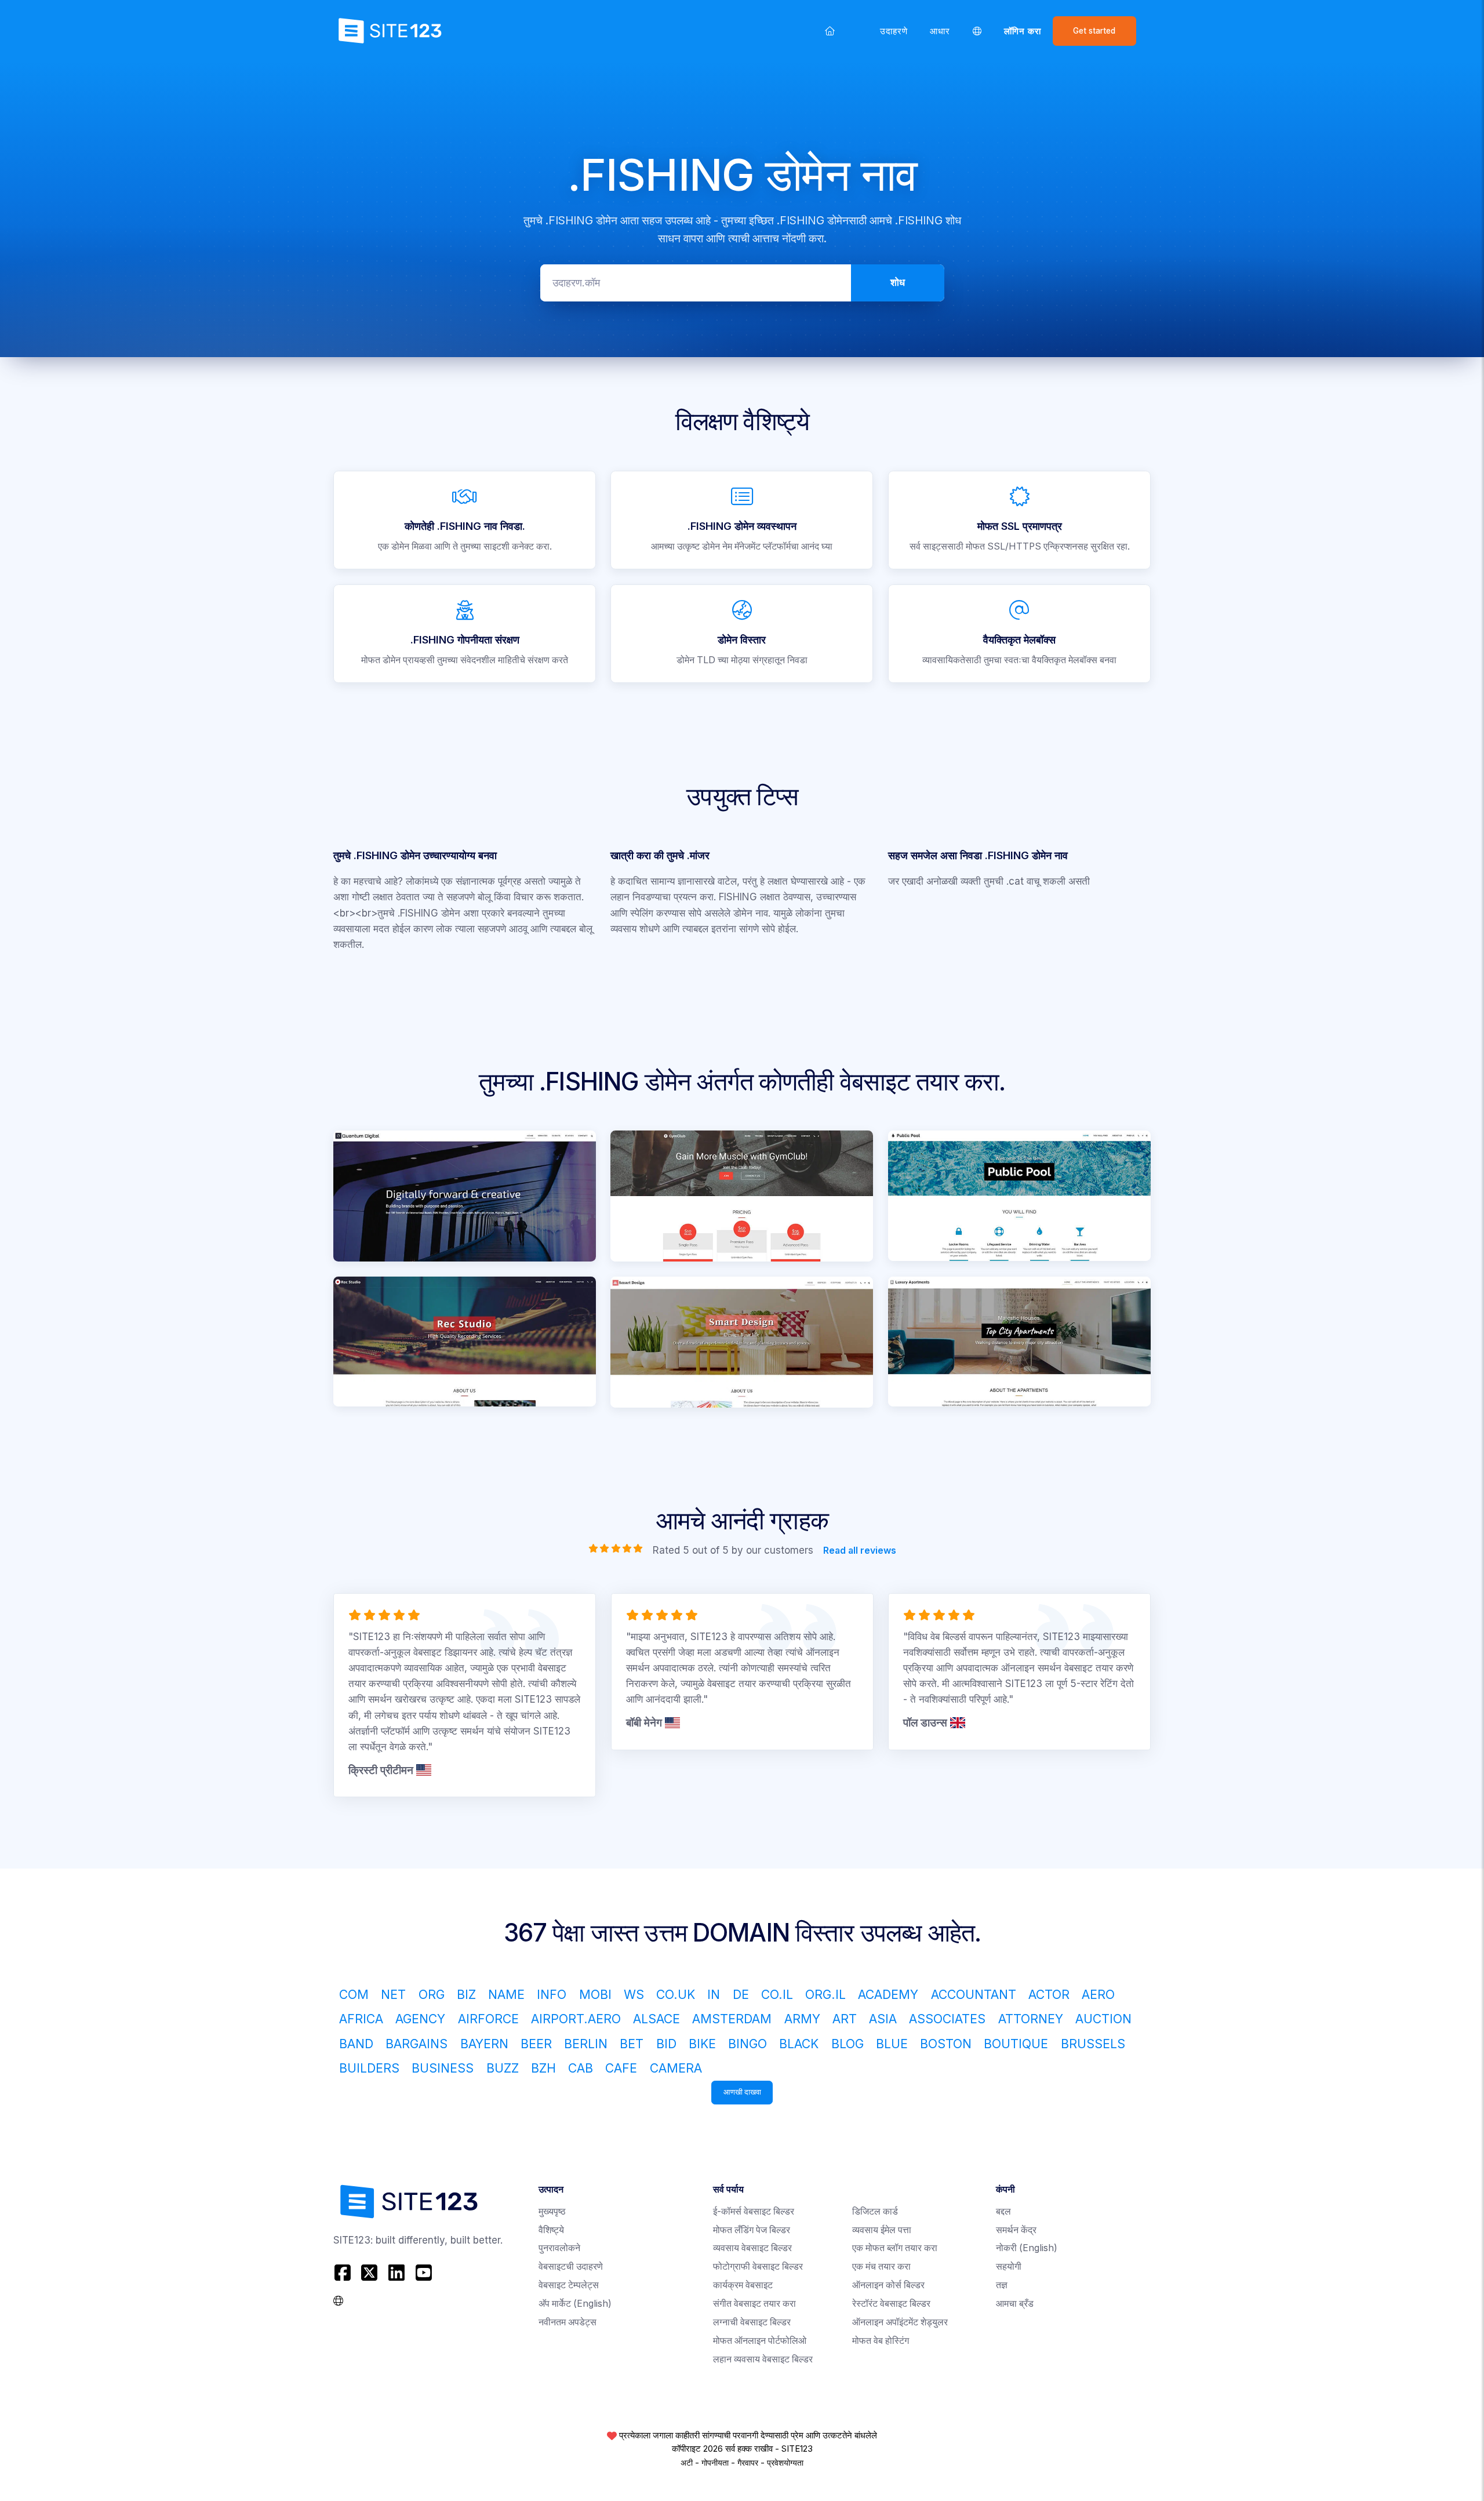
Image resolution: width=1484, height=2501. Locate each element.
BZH (543, 2068)
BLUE (892, 2044)
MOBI (595, 1994)
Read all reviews (859, 1551)
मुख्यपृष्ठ (552, 2211)
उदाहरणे (894, 31)
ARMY (802, 2019)
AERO (1098, 1994)
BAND (356, 2044)
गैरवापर (748, 2463)
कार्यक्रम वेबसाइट (743, 2285)
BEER (536, 2044)
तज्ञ (1002, 2285)
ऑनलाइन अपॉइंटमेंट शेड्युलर (900, 2322)
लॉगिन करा (1023, 31)
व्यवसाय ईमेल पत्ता (882, 2230)
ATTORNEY (1031, 2019)
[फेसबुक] (344, 2273)
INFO (552, 1994)
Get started (1094, 31)
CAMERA (676, 2068)
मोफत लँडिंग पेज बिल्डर (752, 2230)
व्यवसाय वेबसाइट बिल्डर (752, 2248)
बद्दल (1003, 2211)
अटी (687, 2463)
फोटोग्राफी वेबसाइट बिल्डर (758, 2266)
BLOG (848, 2044)
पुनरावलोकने (559, 2248)
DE (741, 1994)
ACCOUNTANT (974, 1994)
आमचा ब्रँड (1015, 2304)
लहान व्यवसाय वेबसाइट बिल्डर (763, 2359)
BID (666, 2044)
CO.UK (676, 1994)
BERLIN (586, 2044)
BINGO (748, 2044)
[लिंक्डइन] (397, 2273)
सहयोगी (1009, 2266)
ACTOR (1049, 1994)
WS (634, 1994)
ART (845, 2019)
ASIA (883, 2019)
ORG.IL (825, 1994)
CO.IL (777, 1994)
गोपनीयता (715, 2463)
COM (354, 1994)
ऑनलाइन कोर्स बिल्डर (888, 2285)
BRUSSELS (1093, 2044)
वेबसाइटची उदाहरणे (571, 2266)
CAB (581, 2068)
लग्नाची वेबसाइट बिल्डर (752, 2322)
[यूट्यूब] (423, 2273)
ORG (432, 1994)
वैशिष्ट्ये (551, 2230)
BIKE (702, 2044)
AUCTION (1103, 2019)
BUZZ (503, 2068)
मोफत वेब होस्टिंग (881, 2341)
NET (393, 1994)
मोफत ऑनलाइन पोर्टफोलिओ (760, 2341)
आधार (940, 31)
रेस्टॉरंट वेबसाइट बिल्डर (891, 2304)
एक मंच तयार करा (881, 2266)
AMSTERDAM (732, 2019)
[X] (370, 2273)
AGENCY (420, 2019)
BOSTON (946, 2044)
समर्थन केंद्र (1016, 2230)
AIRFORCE (488, 2019)
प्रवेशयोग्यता (785, 2463)
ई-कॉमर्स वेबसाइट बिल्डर (754, 2211)
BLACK (799, 2044)
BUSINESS (443, 2068)
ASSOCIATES (947, 2019)
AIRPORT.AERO (576, 2019)
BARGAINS (417, 2044)
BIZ (466, 1994)
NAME (506, 1994)
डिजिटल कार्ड (875, 2211)
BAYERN (484, 2044)
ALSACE (656, 2019)
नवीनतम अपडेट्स (568, 2322)
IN (714, 1994)
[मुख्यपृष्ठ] (830, 31)
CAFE (621, 2068)
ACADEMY (888, 1994)
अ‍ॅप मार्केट (575, 2304)
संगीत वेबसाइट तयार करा (754, 2304)
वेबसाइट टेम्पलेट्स (569, 2285)
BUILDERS (369, 2068)
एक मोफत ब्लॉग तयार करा (895, 2248)
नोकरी (1027, 2248)
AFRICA (361, 2019)
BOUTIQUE (1016, 2044)
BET (632, 2044)
